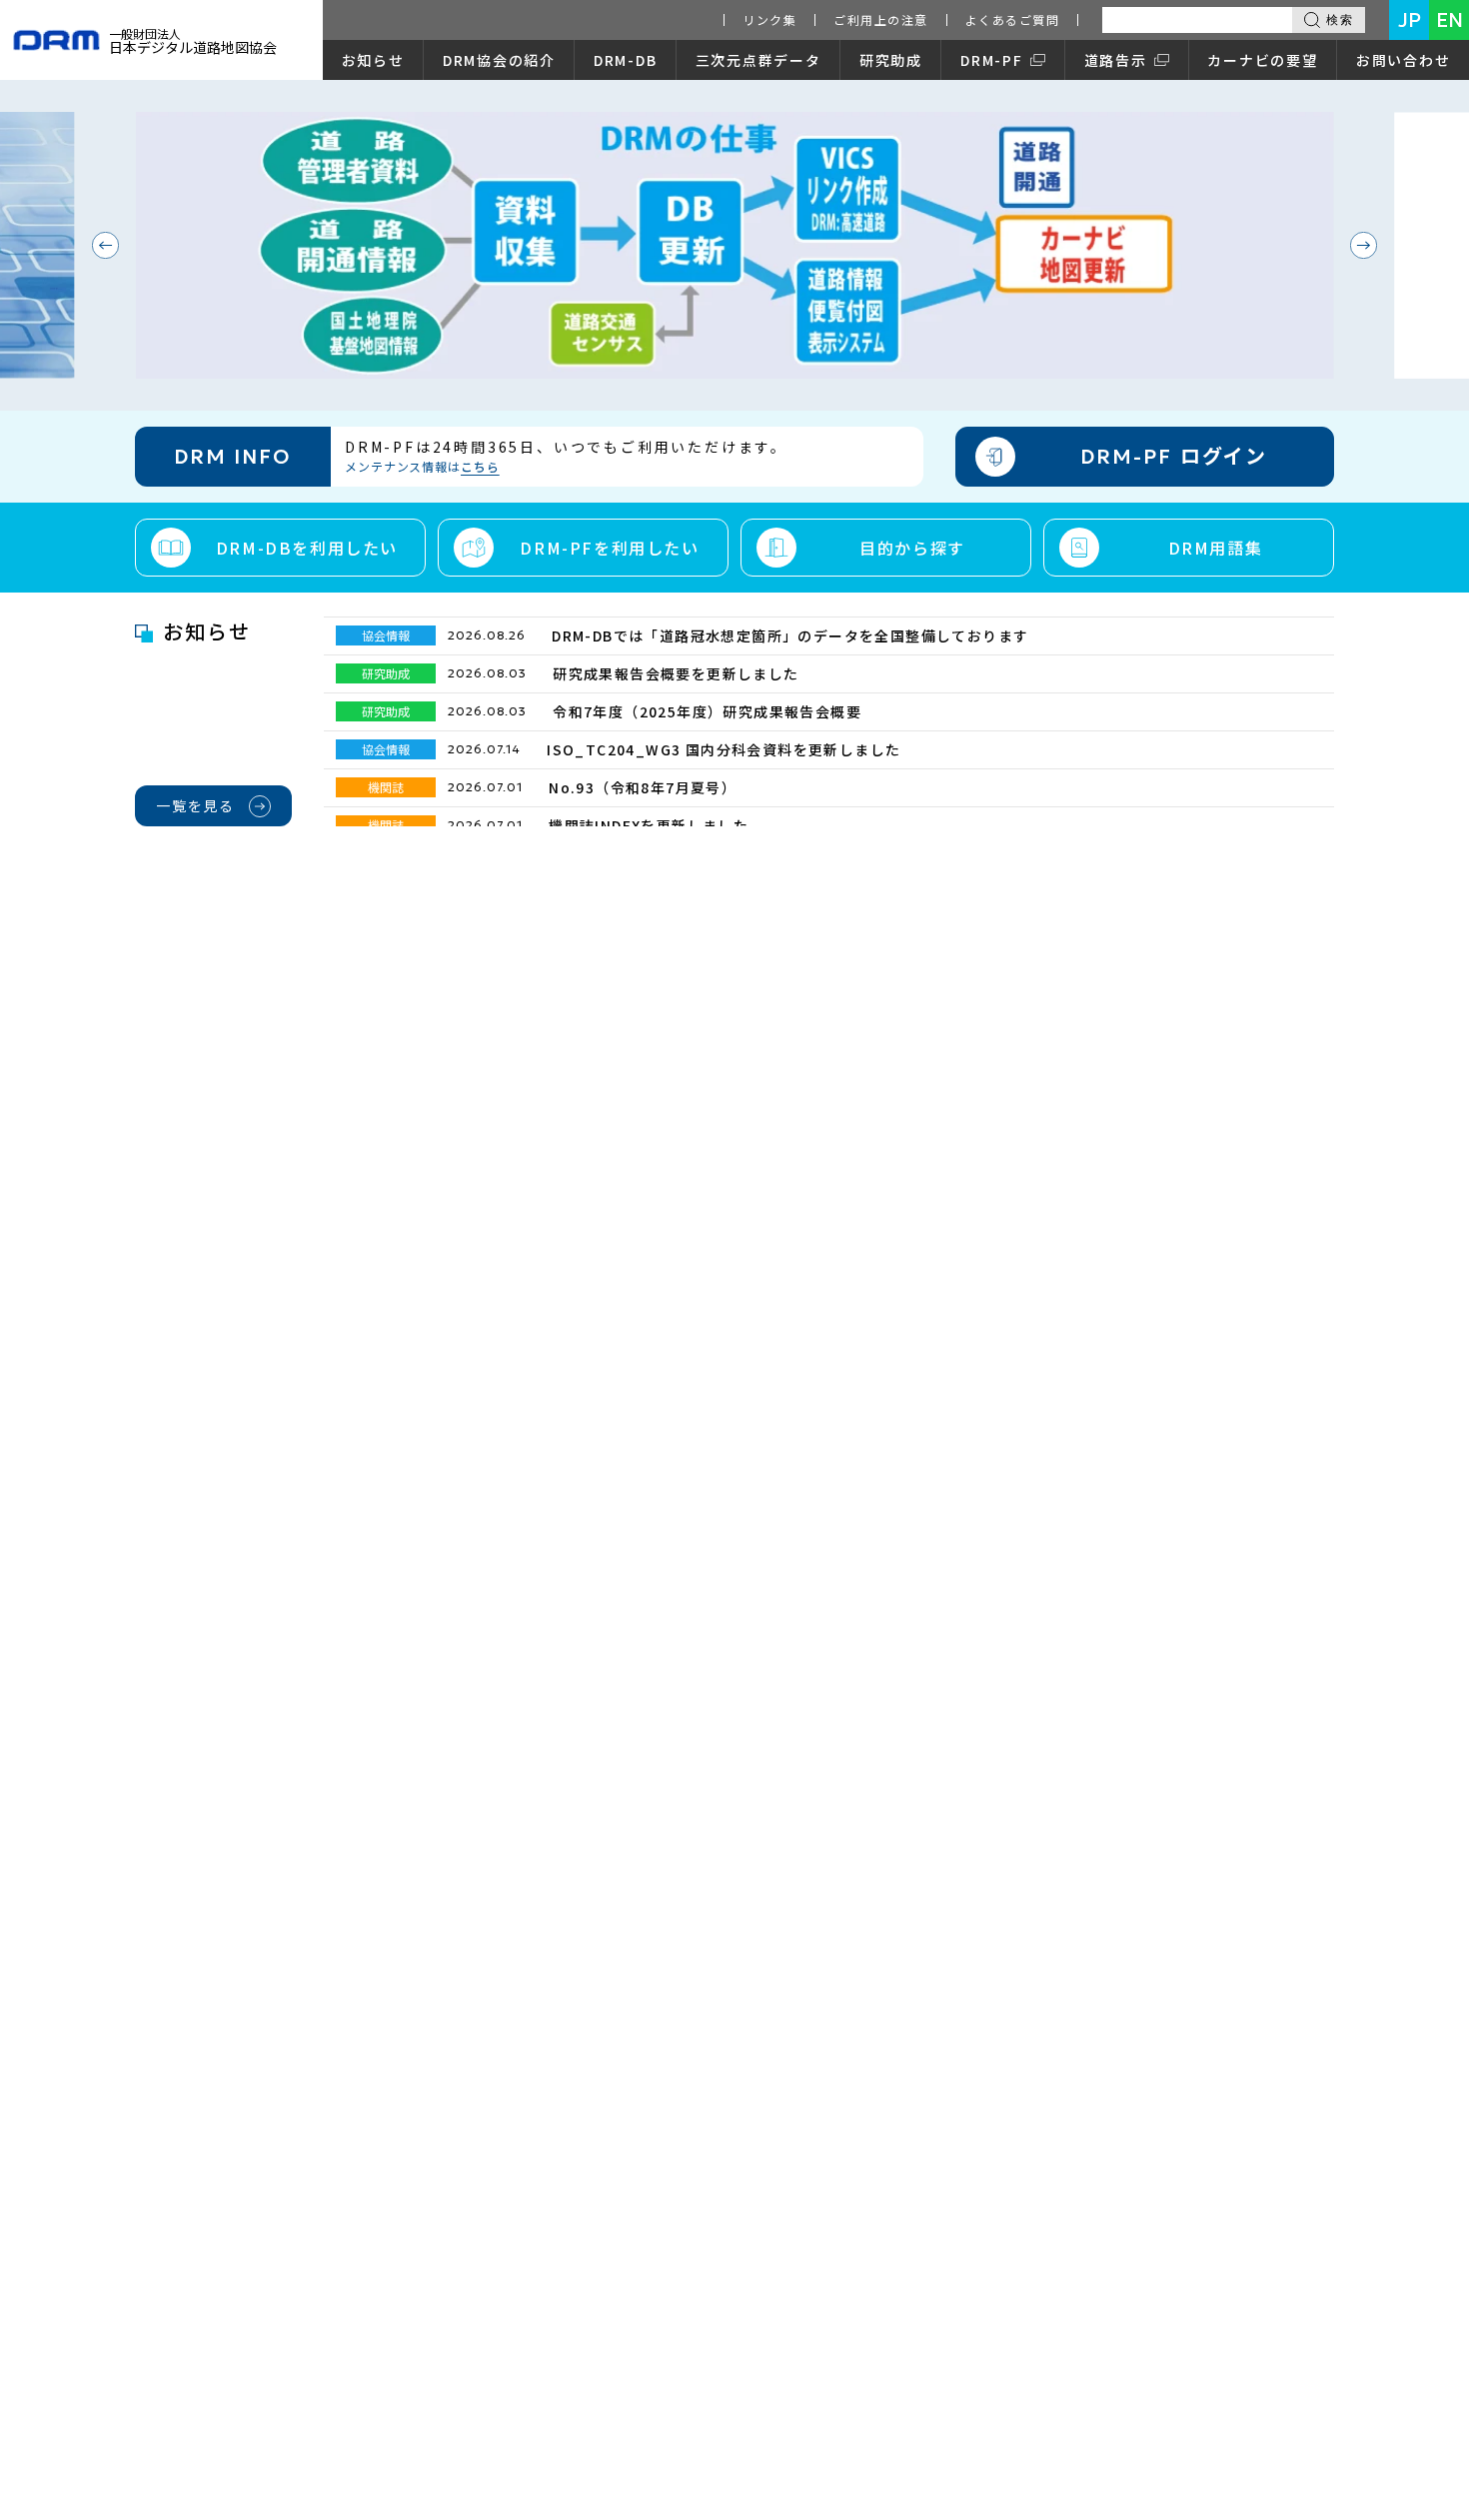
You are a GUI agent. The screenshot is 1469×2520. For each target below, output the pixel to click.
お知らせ (373, 60)
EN (1450, 20)
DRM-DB (626, 60)
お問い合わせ (1404, 60)
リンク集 (769, 19)
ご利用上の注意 (881, 19)
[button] (105, 245)
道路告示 (1116, 60)
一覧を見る (195, 805)
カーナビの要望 (1262, 60)
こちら (480, 466)
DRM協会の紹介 (499, 60)
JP (1410, 20)
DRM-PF (992, 60)
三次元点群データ (758, 60)
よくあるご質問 (1013, 19)
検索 (1340, 20)
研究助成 (891, 60)
